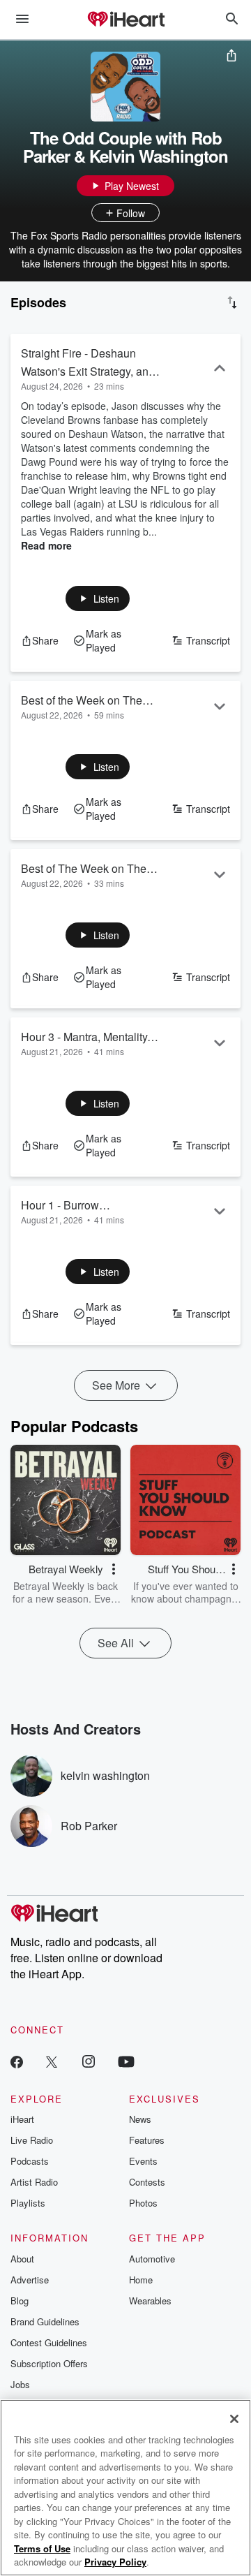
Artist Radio (34, 2182)
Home (141, 2280)
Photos (143, 2203)
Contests (147, 2182)
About (22, 2259)
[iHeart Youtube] (126, 2061)
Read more (46, 545)
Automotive (152, 2259)
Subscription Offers (49, 2363)
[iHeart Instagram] (89, 2061)
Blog (20, 2301)
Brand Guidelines (45, 2321)
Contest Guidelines (49, 2342)
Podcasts (30, 2161)
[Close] (234, 2419)
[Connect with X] (52, 2061)
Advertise (30, 2280)
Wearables (150, 2301)
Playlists (28, 2203)
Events (143, 2161)
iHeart (22, 2119)
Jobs (20, 2384)
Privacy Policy (115, 2562)
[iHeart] (125, 20)
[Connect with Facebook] (17, 2061)
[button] (98, 598)
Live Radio (32, 2140)
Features (147, 2140)
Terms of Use (42, 2548)
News (140, 2119)
